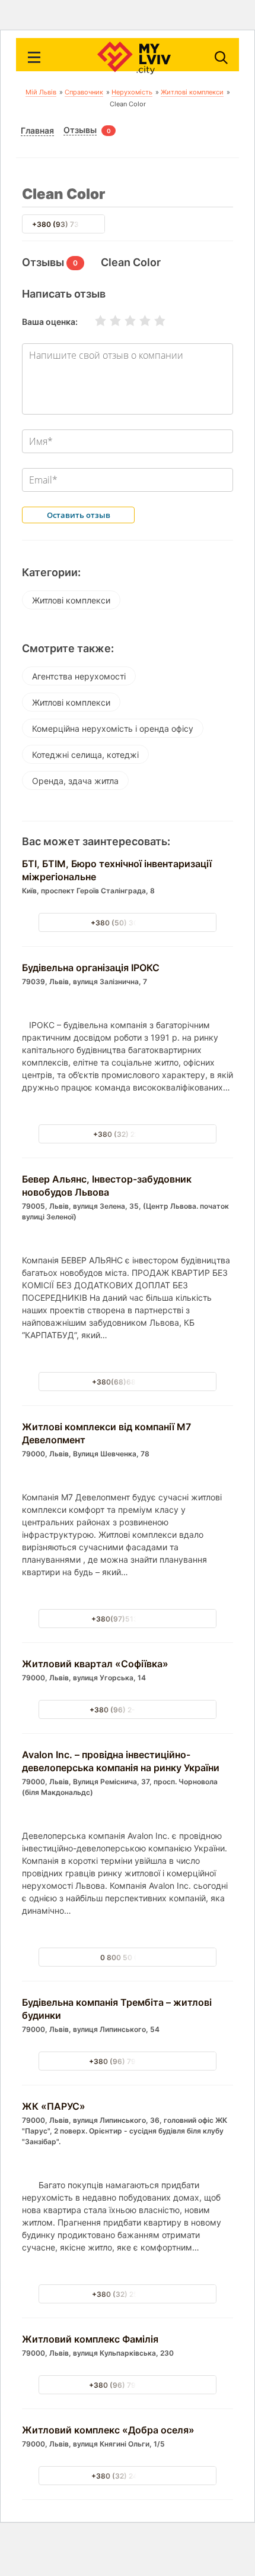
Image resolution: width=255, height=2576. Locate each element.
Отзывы (80, 130)
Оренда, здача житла (75, 781)
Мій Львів (41, 92)
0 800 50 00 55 (128, 1957)
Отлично (152, 321)
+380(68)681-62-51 (128, 1382)
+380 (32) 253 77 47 (128, 2294)
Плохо (108, 321)
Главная (37, 131)
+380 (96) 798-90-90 (128, 2385)
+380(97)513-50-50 (128, 1619)
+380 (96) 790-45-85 (128, 2061)
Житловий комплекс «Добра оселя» (108, 2430)
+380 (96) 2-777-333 (128, 1710)
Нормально (123, 321)
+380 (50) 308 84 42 (128, 923)
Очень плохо (93, 321)
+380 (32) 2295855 (128, 1134)
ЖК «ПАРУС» (54, 2106)
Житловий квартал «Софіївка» (95, 1664)
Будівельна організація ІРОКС (91, 968)
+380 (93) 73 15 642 (68, 224)
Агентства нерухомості (79, 676)
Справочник (84, 92)
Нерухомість (132, 92)
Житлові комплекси (192, 92)
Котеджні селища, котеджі (85, 755)
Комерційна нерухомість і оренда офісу (113, 728)
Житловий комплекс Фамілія (90, 2339)
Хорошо (138, 321)
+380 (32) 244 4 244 (128, 2476)
